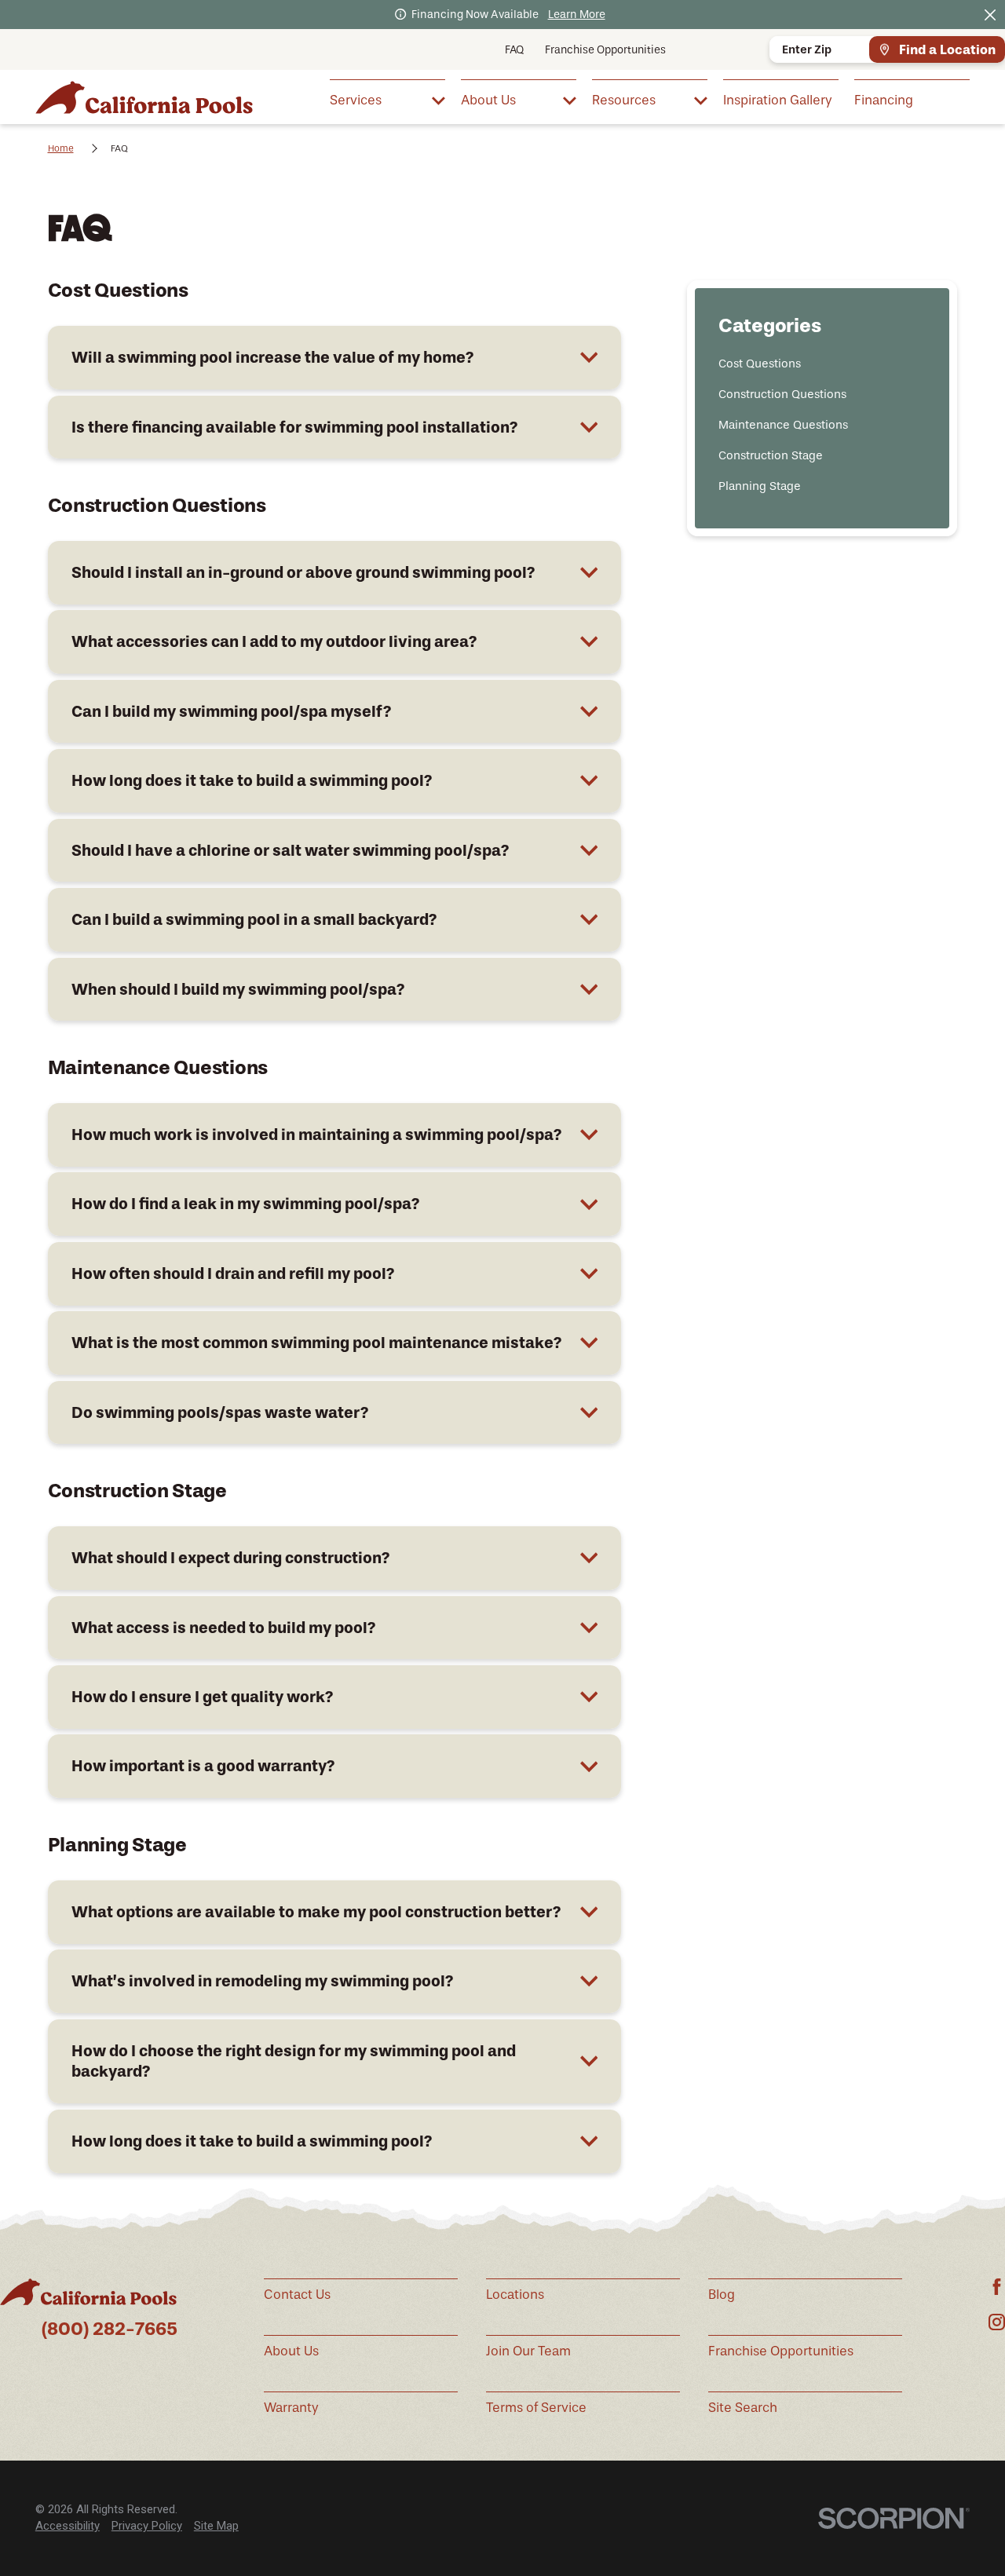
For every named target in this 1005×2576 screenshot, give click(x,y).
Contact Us (297, 2295)
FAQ (514, 50)
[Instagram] (997, 2322)
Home (61, 148)
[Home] (144, 97)
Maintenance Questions (783, 425)
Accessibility (68, 2526)
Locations (515, 2295)
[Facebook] (997, 2287)
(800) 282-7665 (110, 2329)
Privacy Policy (147, 2526)
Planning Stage (760, 486)
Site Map (216, 2526)
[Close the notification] (990, 15)
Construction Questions (782, 394)
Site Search (743, 2408)
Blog (722, 2295)
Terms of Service (536, 2408)
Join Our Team (528, 2351)
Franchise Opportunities (605, 50)
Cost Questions (760, 364)
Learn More (577, 15)
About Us (291, 2351)
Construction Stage (771, 455)
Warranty (291, 2408)
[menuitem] (387, 99)
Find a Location (947, 49)
